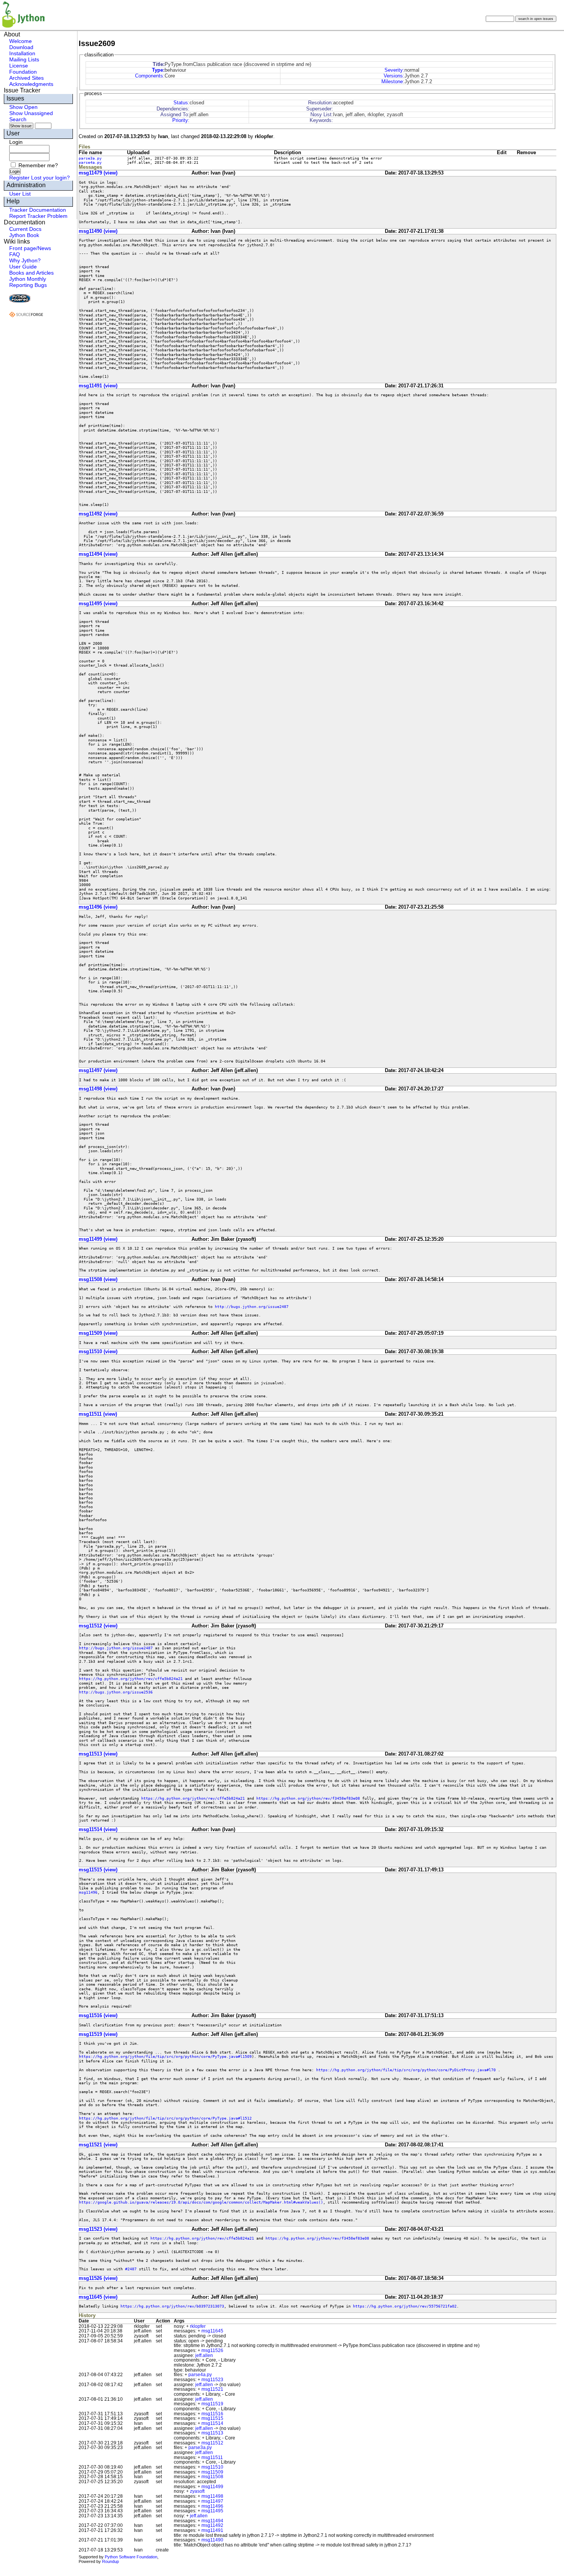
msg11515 (212, 2418)
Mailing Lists (24, 59)
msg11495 (212, 2511)
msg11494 (212, 2521)
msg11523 (212, 2380)
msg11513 (212, 2433)
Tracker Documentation (38, 210)
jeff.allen (204, 2355)
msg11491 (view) (98, 386)
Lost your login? (50, 178)
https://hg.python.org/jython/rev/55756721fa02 (405, 2306)
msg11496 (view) (98, 907)
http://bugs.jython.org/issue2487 (252, 1306)
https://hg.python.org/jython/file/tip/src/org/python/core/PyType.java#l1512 (165, 2118)
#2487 (131, 2269)
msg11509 (212, 2472)
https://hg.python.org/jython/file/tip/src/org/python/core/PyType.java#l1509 (165, 2056)
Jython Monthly (28, 279)
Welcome (21, 41)
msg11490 (212, 2540)
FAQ (15, 254)
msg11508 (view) (98, 1279)
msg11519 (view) (98, 2034)
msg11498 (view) (98, 1089)
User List (20, 194)
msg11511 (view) (98, 1414)
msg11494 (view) (98, 554)
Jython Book (24, 235)
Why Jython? (25, 260)
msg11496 (88, 1892)
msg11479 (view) (98, 173)
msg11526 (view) (98, 2278)
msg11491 (212, 2530)
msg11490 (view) (98, 231)
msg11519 (212, 2404)
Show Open (23, 107)
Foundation (23, 72)
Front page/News (30, 248)
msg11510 (212, 2467)
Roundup (110, 2561)
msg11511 (212, 2457)
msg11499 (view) (98, 1239)
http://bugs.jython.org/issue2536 (116, 1692)
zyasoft (197, 2491)
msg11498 (212, 2496)
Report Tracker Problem (38, 216)
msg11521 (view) (98, 2145)
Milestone (392, 82)
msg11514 (212, 2423)
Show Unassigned (31, 113)
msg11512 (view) (98, 1626)
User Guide (23, 267)
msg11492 (212, 2525)
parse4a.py (90, 162)
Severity (394, 70)
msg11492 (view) (98, 514)
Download (21, 47)
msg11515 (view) (98, 1870)
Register (19, 178)
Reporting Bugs (28, 285)
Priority (180, 120)
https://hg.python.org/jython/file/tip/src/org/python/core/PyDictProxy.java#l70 (406, 2070)
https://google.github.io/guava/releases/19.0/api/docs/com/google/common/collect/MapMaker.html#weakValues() (201, 2202)
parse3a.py (90, 158)
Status (181, 103)
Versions (393, 76)
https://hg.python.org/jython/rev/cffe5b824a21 (131, 1678)
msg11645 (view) (98, 2297)
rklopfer (198, 2326)
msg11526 (212, 2350)
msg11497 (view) (98, 1070)
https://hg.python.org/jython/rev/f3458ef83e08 (308, 1798)
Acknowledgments (31, 84)
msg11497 (212, 2501)
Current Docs (25, 229)
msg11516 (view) (98, 2015)
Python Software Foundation (131, 2557)
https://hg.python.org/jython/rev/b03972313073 (172, 2306)
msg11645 (212, 2331)
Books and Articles (31, 273)
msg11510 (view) (98, 1351)
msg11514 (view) (98, 1829)
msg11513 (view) (98, 1754)
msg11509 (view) (98, 1333)
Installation (22, 53)
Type (157, 70)
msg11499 (212, 2487)
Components (149, 76)
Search (18, 119)
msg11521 (212, 2389)
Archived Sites (26, 78)
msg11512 (212, 2443)
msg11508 (212, 2477)
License (19, 66)
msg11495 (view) (98, 604)
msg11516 (212, 2414)
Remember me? (38, 165)
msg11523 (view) (98, 2229)
